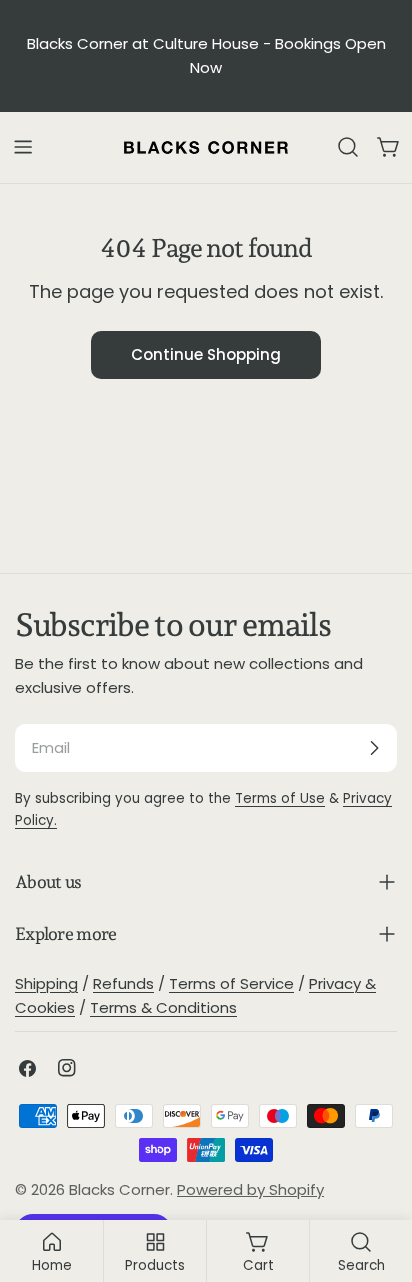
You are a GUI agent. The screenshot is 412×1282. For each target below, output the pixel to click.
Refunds (123, 983)
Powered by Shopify (250, 1189)
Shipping (46, 983)
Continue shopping (206, 354)
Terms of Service (231, 983)
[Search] (348, 147)
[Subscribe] (374, 748)
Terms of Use (280, 798)
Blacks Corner (119, 1189)
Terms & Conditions (163, 1007)
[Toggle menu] (23, 147)
